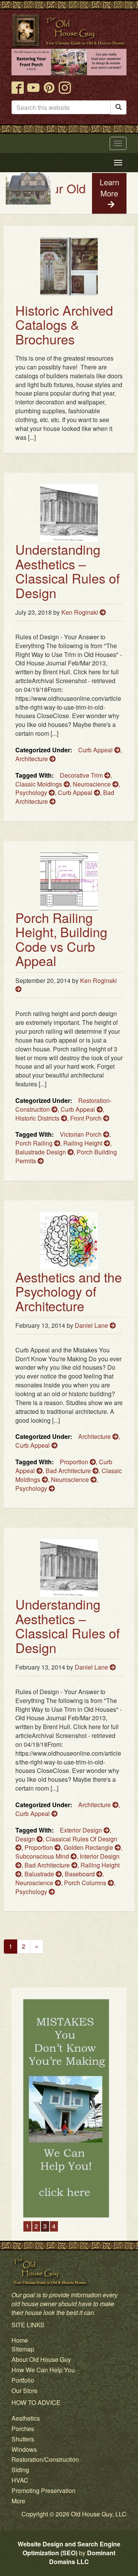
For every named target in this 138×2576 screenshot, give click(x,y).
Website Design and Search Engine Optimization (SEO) (69, 2548)
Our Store (25, 2391)
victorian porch (81, 1134)
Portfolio (23, 2380)
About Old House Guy (41, 2359)
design (26, 1839)
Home (20, 2340)
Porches (23, 2429)
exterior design (82, 1830)
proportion (75, 1462)
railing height (84, 1143)
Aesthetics (26, 2418)
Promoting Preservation (44, 2490)
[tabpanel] (69, 2108)
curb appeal (76, 792)
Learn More (109, 188)
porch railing (35, 1143)
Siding (20, 2470)
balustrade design (41, 1152)
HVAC (20, 2480)
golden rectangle (89, 1847)
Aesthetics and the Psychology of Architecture (69, 1291)
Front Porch (87, 1118)
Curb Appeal (96, 750)
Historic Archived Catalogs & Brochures (64, 324)
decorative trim (82, 775)
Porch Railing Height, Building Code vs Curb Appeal (61, 939)
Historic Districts (38, 1118)
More (18, 2501)
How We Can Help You (43, 2370)
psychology (32, 792)
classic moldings (39, 784)
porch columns (86, 1883)
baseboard (80, 1874)
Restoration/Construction (45, 2459)
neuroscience (93, 784)
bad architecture (69, 1471)
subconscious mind (43, 1856)
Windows (24, 2449)
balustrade (40, 1874)
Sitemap (23, 2349)
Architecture (32, 759)
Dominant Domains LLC (82, 2557)
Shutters (23, 2439)
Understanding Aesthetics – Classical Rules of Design (67, 571)
